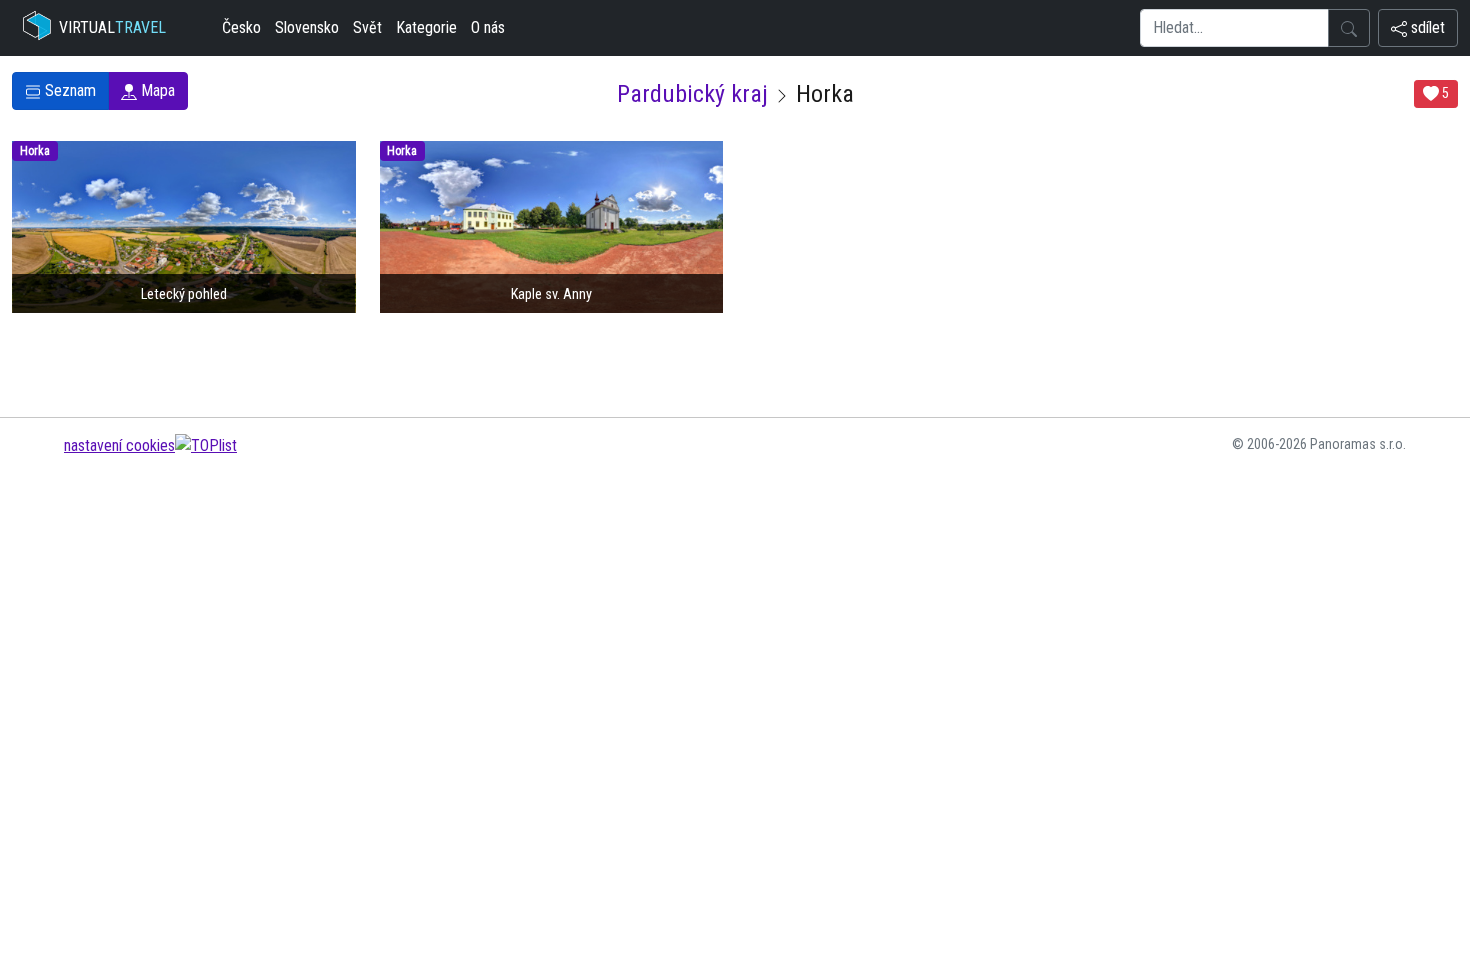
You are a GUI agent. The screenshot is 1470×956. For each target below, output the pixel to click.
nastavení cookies (119, 445)
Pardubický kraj (692, 94)
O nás (488, 27)
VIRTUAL (112, 27)
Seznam (68, 90)
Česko (241, 27)
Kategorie (426, 27)
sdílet (1426, 27)
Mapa (156, 90)
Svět (367, 27)
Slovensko (307, 27)
